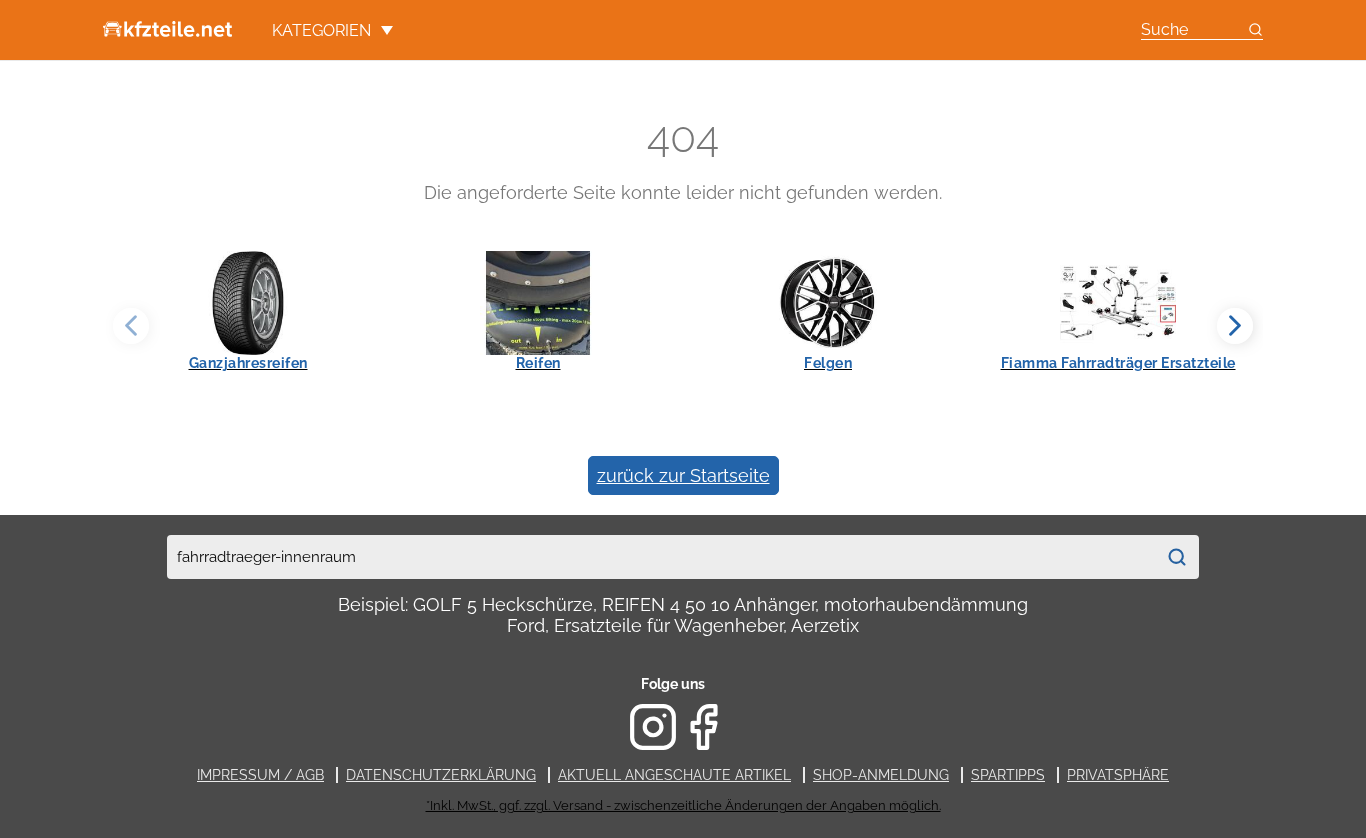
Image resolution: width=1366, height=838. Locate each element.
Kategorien (321, 30)
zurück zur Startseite (683, 475)
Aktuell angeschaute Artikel (674, 775)
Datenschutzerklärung (441, 775)
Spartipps (1008, 775)
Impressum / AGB (260, 775)
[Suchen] (1177, 557)
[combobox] (661, 557)
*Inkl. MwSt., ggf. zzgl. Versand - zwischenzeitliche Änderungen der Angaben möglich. (683, 805)
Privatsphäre (1118, 775)
